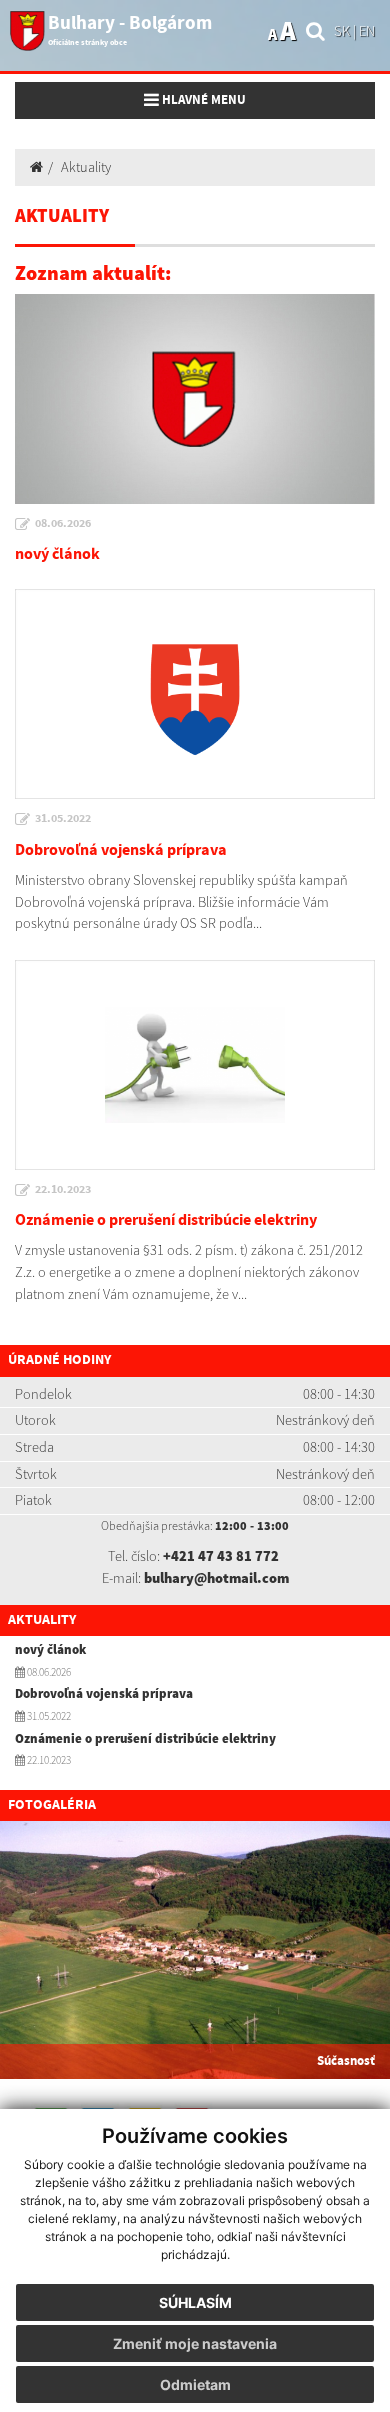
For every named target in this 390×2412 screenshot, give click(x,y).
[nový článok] (195, 399)
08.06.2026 (63, 524)
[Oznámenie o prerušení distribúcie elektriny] (195, 1065)
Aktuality (86, 167)
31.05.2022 (63, 819)
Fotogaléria (52, 1805)
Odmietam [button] (195, 2384)
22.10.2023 (63, 1190)
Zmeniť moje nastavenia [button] (195, 2343)
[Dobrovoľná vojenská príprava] (195, 694)
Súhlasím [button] (195, 2302)
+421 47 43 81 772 (221, 1556)
